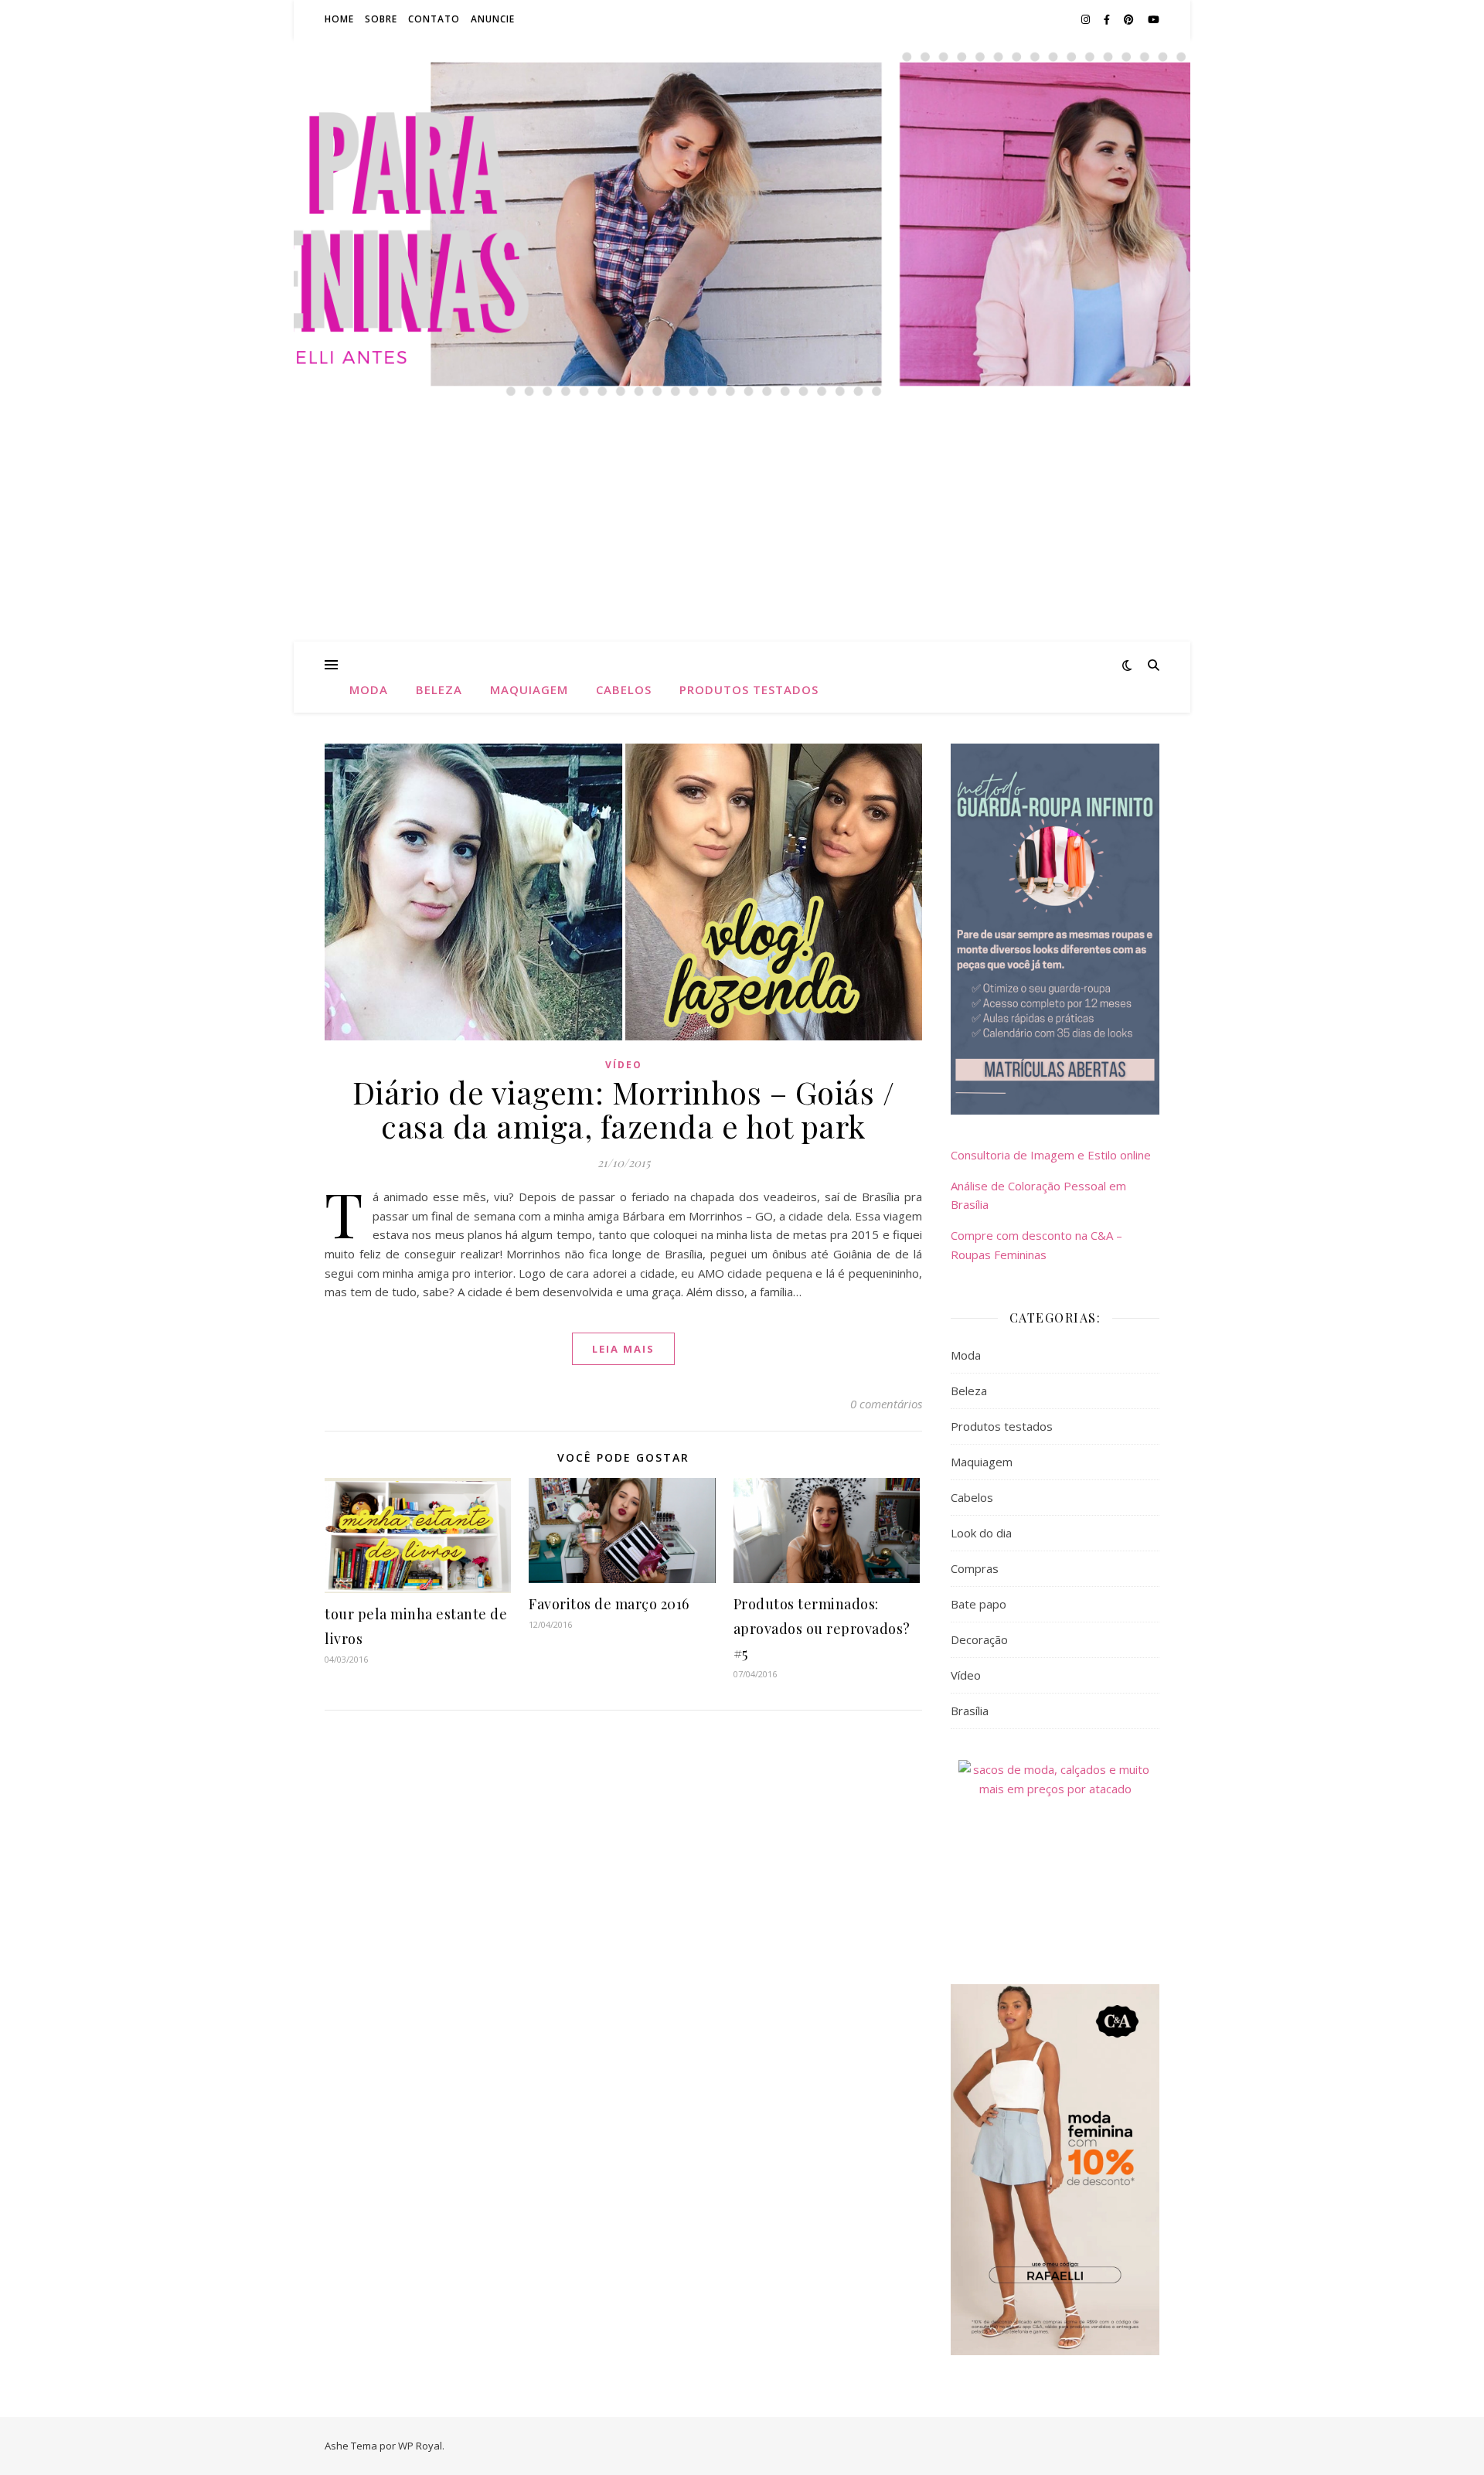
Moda (369, 689)
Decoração (979, 1639)
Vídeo (624, 1065)
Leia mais (623, 1349)
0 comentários (886, 1404)
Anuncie (493, 19)
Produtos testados (749, 689)
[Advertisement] (742, 526)
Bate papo (979, 1604)
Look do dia (981, 1533)
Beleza (439, 689)
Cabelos (624, 689)
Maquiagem (529, 689)
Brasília (970, 1711)
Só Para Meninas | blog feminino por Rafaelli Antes (742, 162)
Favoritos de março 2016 (609, 1604)
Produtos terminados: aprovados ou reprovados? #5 (822, 1629)
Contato (434, 19)
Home (339, 19)
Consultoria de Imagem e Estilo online (1051, 1155)
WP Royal (420, 2446)
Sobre (381, 19)
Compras (975, 1568)
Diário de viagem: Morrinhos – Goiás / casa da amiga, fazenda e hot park (624, 1109)
